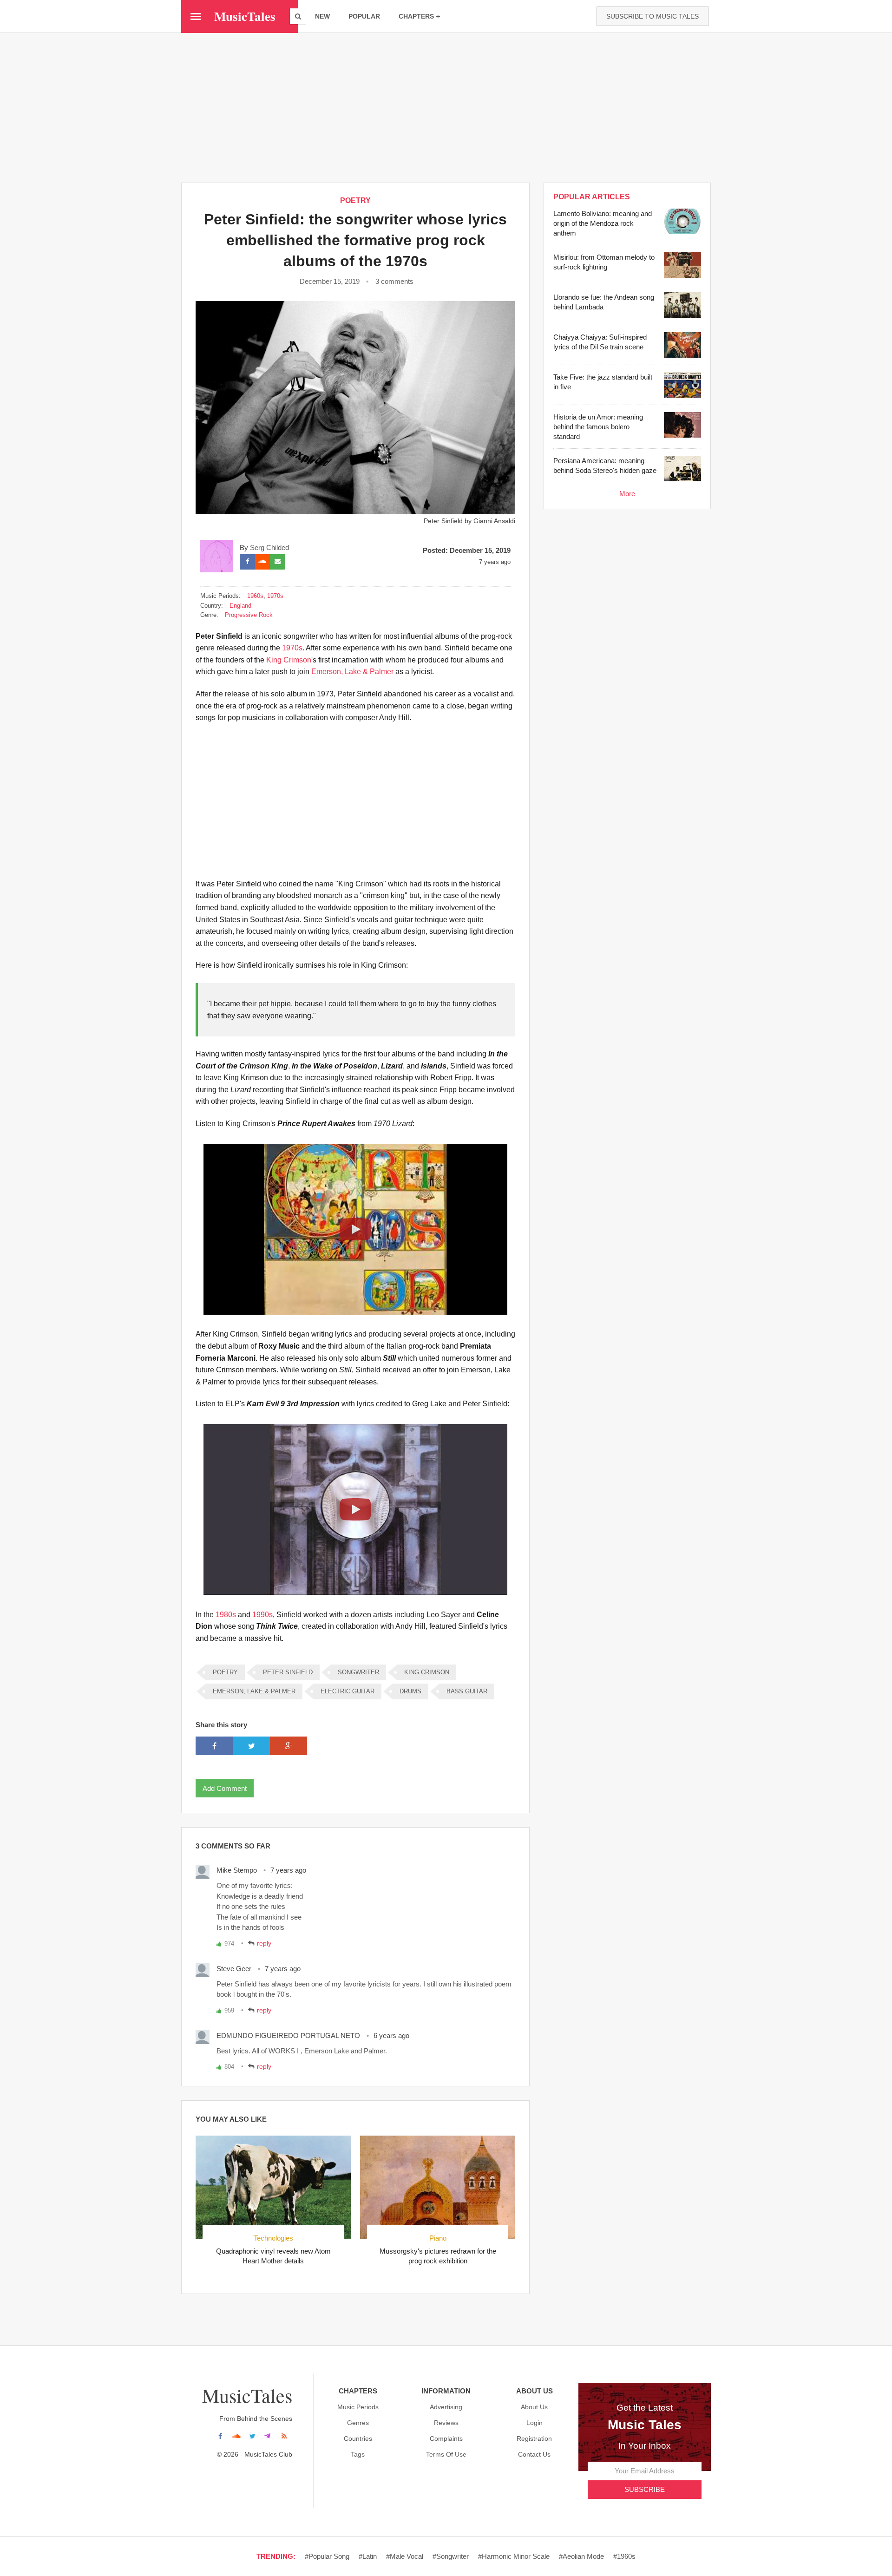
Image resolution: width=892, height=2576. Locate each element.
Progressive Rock (249, 615)
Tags (358, 2454)
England (240, 606)
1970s (275, 596)
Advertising (446, 2407)
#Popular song (327, 2556)
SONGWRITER (358, 1672)
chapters (416, 16)
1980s (226, 1615)
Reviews (446, 2423)
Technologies (273, 2238)
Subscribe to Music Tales (653, 16)
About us (534, 2407)
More (627, 494)
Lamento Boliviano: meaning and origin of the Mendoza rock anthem (603, 223)
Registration (534, 2438)
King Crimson (289, 660)
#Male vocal (405, 2556)
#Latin (368, 2556)
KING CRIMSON (427, 1672)
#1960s (624, 2556)
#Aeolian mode (581, 2556)
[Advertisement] (446, 107)
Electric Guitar (348, 1691)
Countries (358, 2438)
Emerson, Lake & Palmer (352, 672)
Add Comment (225, 1788)
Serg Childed (269, 547)
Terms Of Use (446, 2454)
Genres (358, 2423)
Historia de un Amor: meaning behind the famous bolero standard (598, 427)
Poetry (355, 200)
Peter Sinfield (288, 1672)
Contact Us (534, 2454)
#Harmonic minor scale (514, 2556)
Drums (410, 1691)
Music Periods (358, 2407)
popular (364, 16)
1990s (262, 1615)
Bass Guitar (467, 1691)
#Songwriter (451, 2556)
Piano (438, 2238)
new (322, 16)
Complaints (446, 2438)
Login (535, 2423)
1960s (255, 596)
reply (264, 1943)
